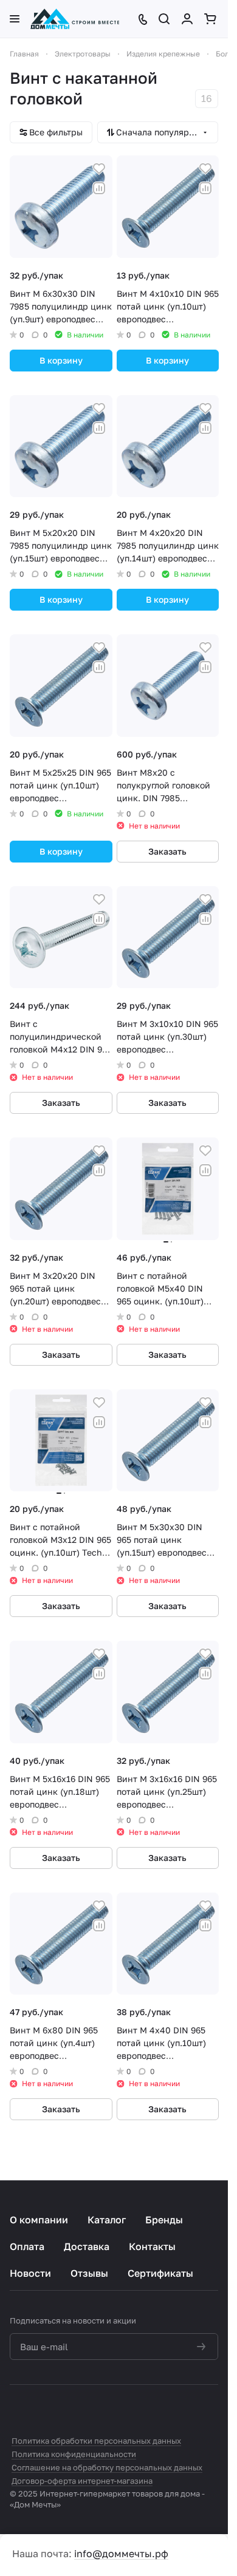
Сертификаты (160, 2273)
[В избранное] (99, 169)
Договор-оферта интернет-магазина (82, 2481)
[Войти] (188, 19)
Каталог (107, 2220)
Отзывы (89, 2273)
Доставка (87, 2246)
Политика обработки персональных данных (96, 2441)
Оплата (27, 2246)
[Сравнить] (99, 188)
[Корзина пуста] (211, 19)
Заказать (167, 851)
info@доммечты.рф (121, 2554)
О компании (39, 2220)
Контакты (152, 2246)
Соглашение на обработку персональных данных (107, 2467)
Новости (30, 2273)
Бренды (164, 2220)
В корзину (61, 360)
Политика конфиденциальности (74, 2454)
